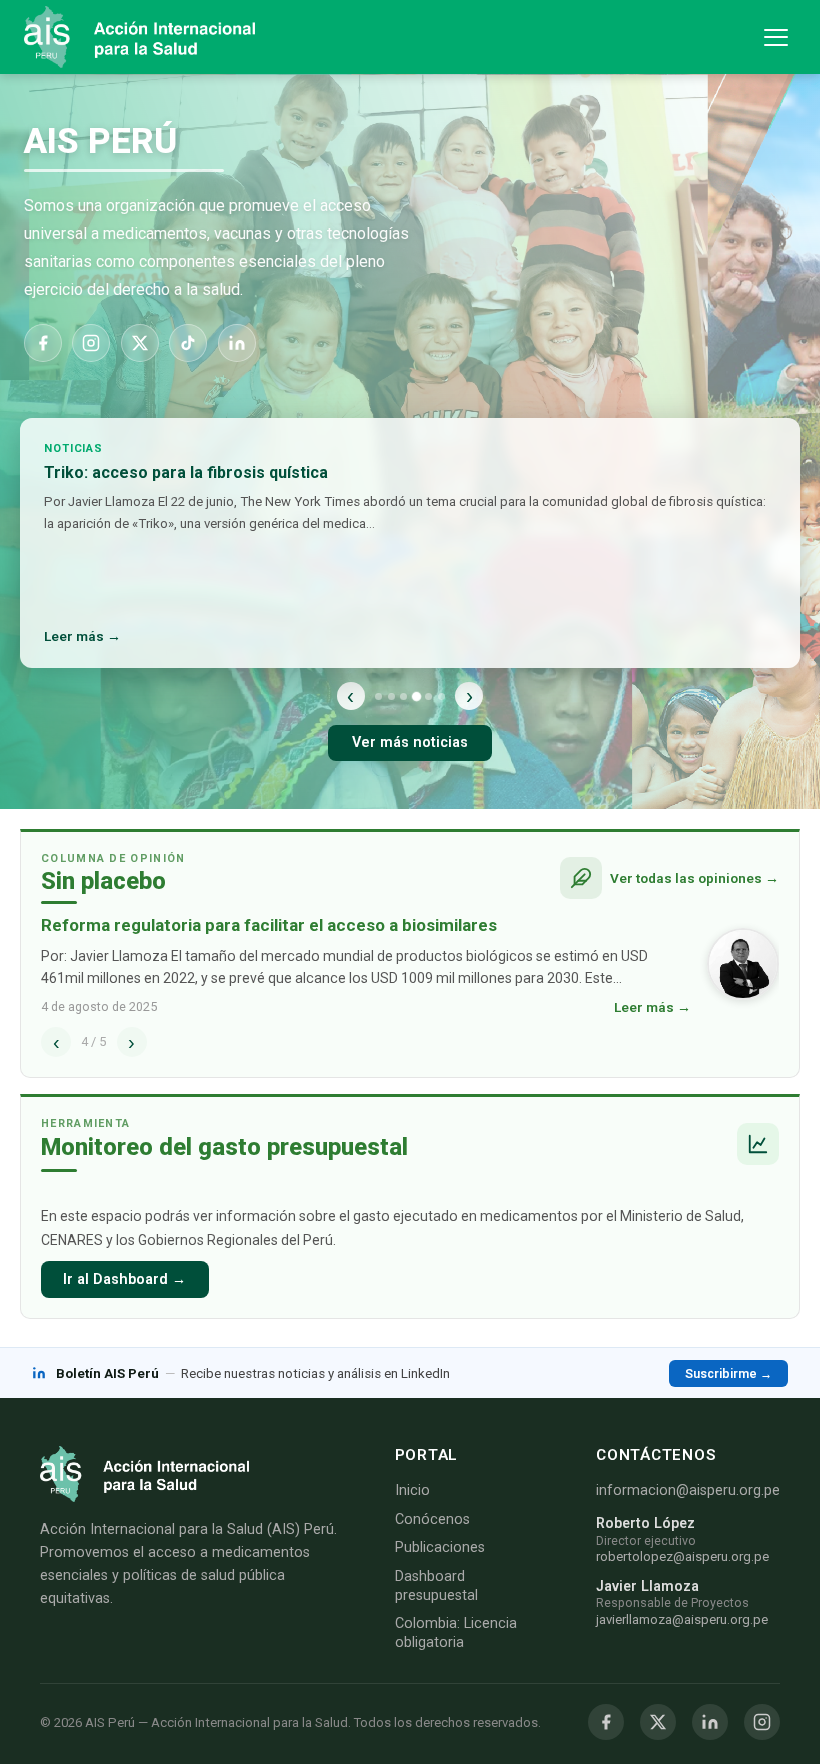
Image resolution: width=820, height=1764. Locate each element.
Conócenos (432, 1519)
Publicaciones (440, 1547)
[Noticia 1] (378, 696)
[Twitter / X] (658, 1722)
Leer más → (82, 636)
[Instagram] (91, 343)
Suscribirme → (728, 1373)
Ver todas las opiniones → (694, 878)
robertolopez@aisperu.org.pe (682, 1556)
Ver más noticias (410, 742)
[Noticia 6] (441, 696)
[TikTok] (188, 343)
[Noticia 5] (428, 696)
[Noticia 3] (403, 696)
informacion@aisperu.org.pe (688, 1490)
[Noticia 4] (416, 695)
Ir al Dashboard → (124, 1279)
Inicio (412, 1490)
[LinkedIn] (237, 343)
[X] (140, 343)
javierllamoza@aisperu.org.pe (682, 1619)
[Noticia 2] (391, 696)
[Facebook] (43, 343)
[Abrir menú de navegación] (776, 37)
